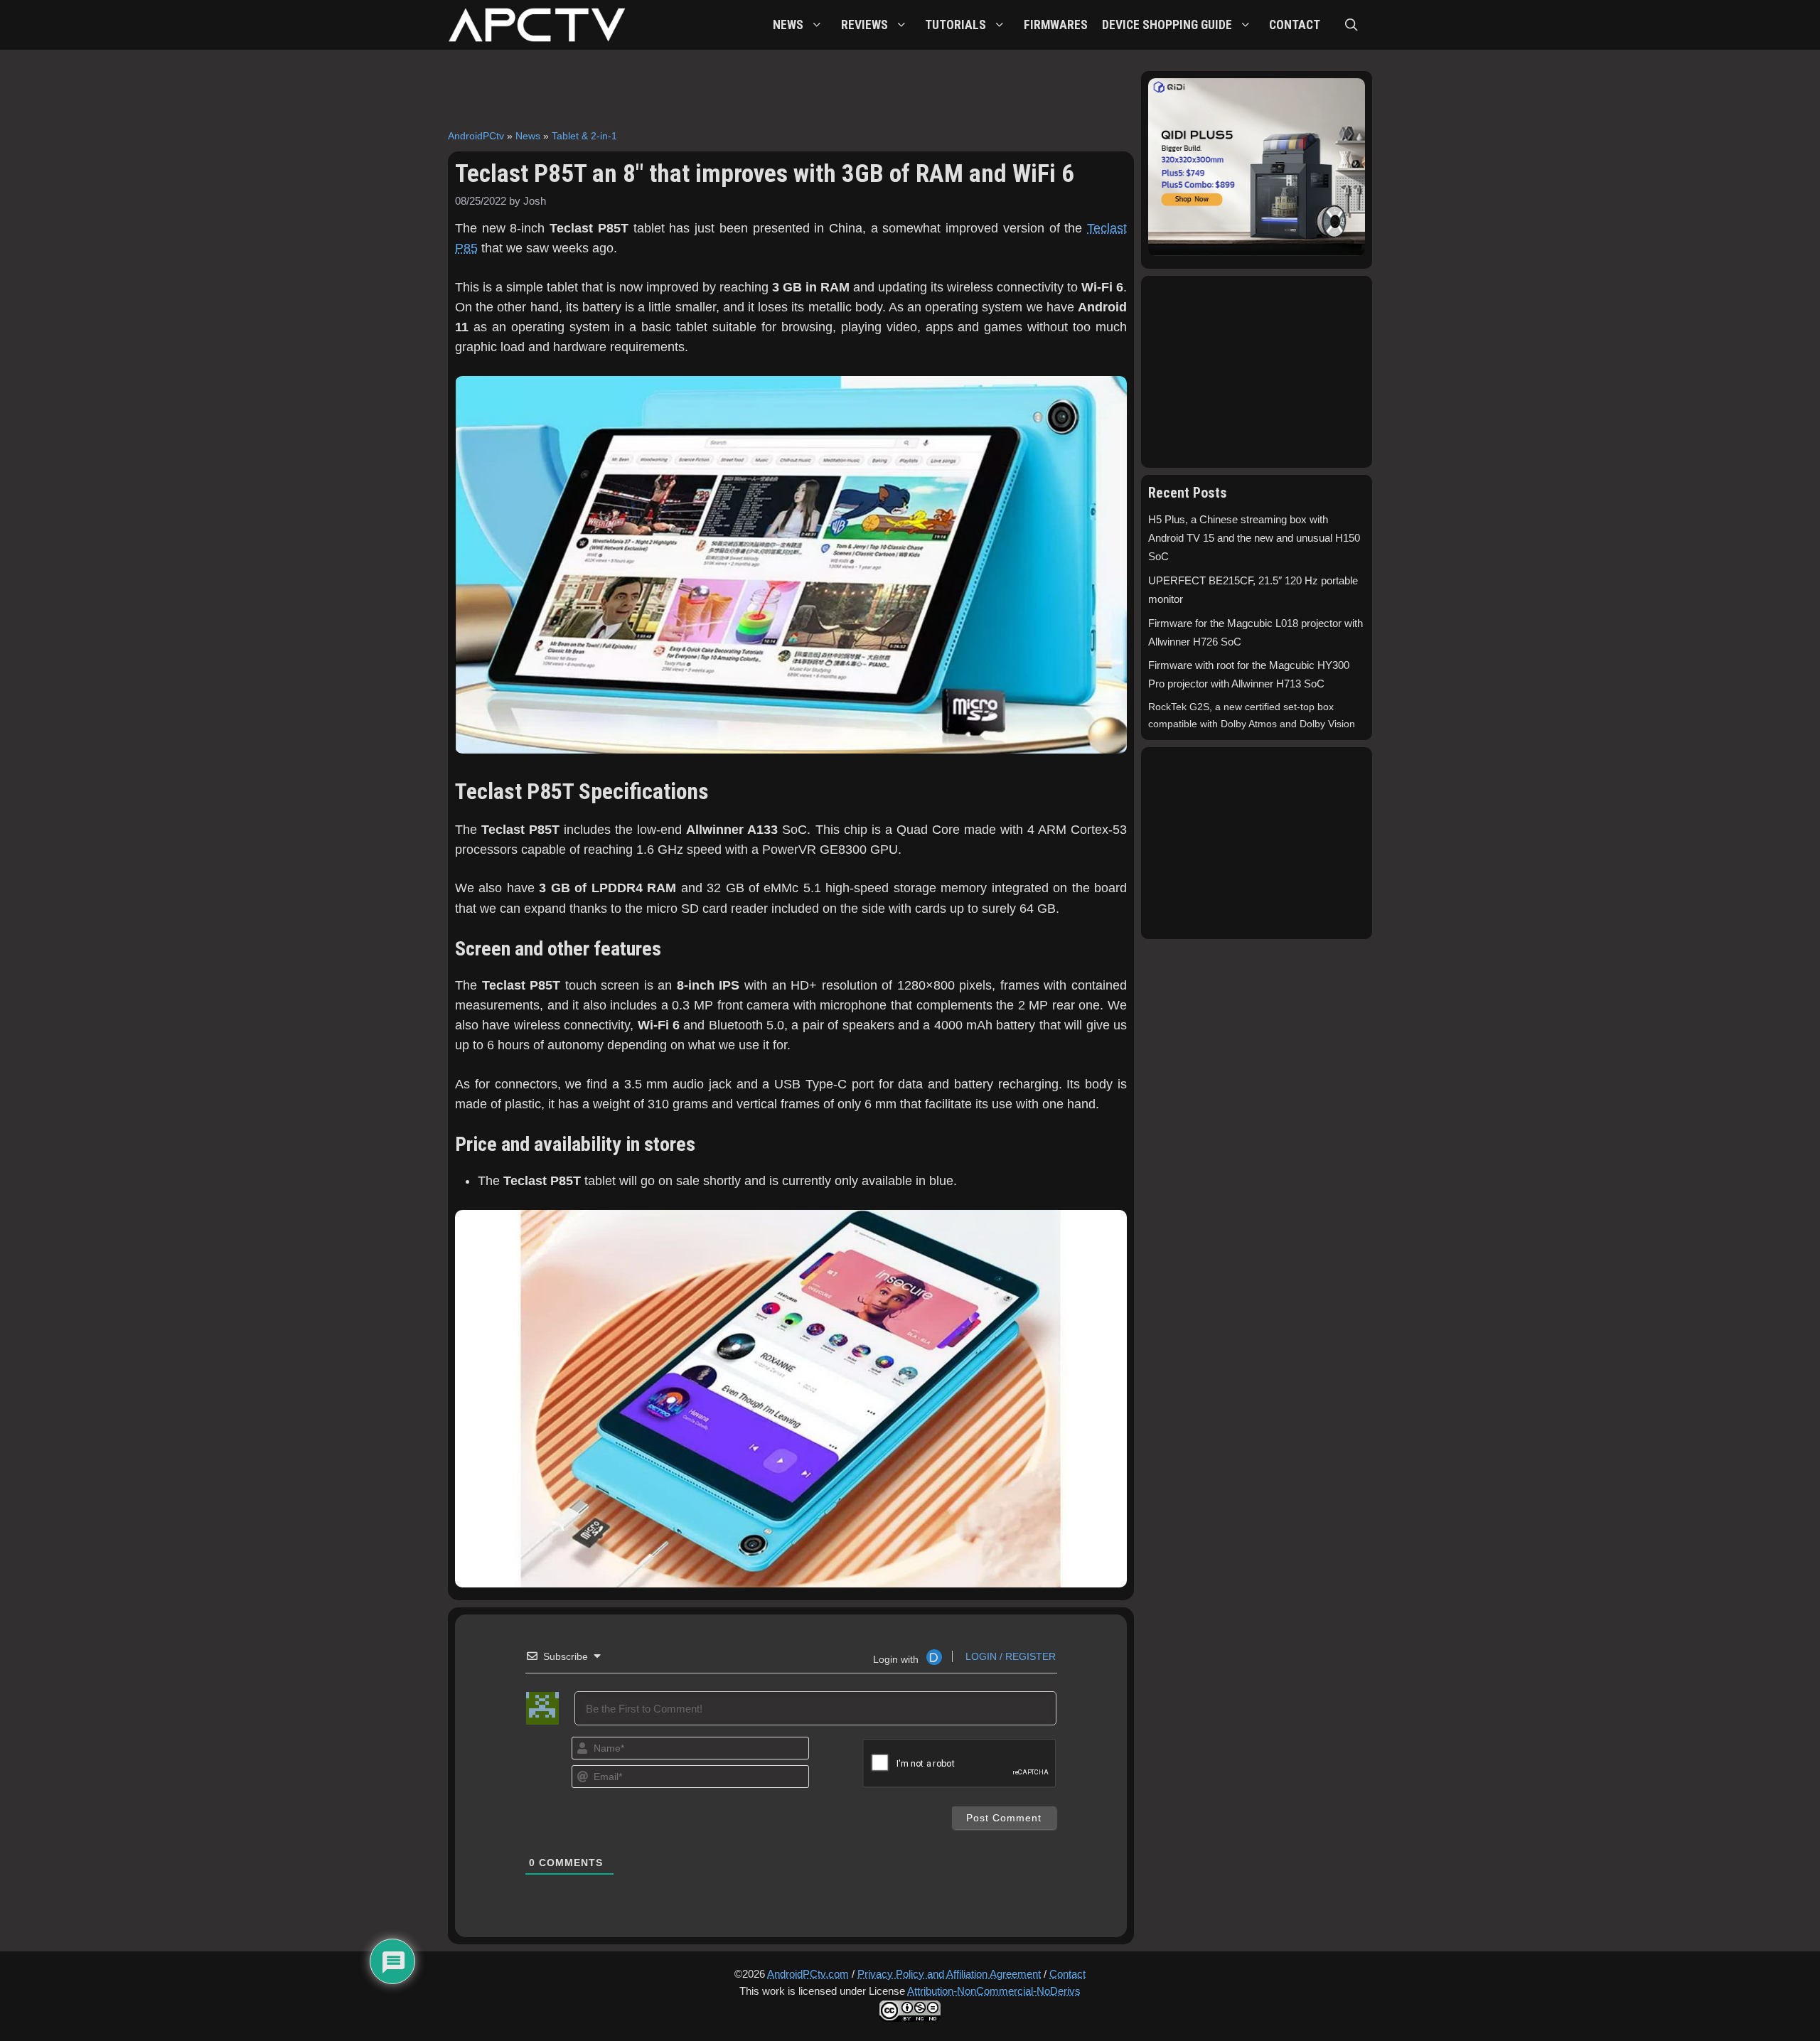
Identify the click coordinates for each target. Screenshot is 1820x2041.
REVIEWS (864, 25)
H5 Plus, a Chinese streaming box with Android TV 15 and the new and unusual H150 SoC (1254, 538)
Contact (1067, 1974)
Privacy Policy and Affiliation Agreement (949, 1974)
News (528, 136)
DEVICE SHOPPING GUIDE (1167, 25)
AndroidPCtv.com (808, 1974)
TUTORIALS (955, 25)
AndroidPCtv (476, 136)
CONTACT (1295, 25)
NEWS (788, 25)
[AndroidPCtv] (537, 25)
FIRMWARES (1056, 25)
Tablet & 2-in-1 (584, 136)
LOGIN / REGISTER (1009, 1656)
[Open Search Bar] (1351, 25)
